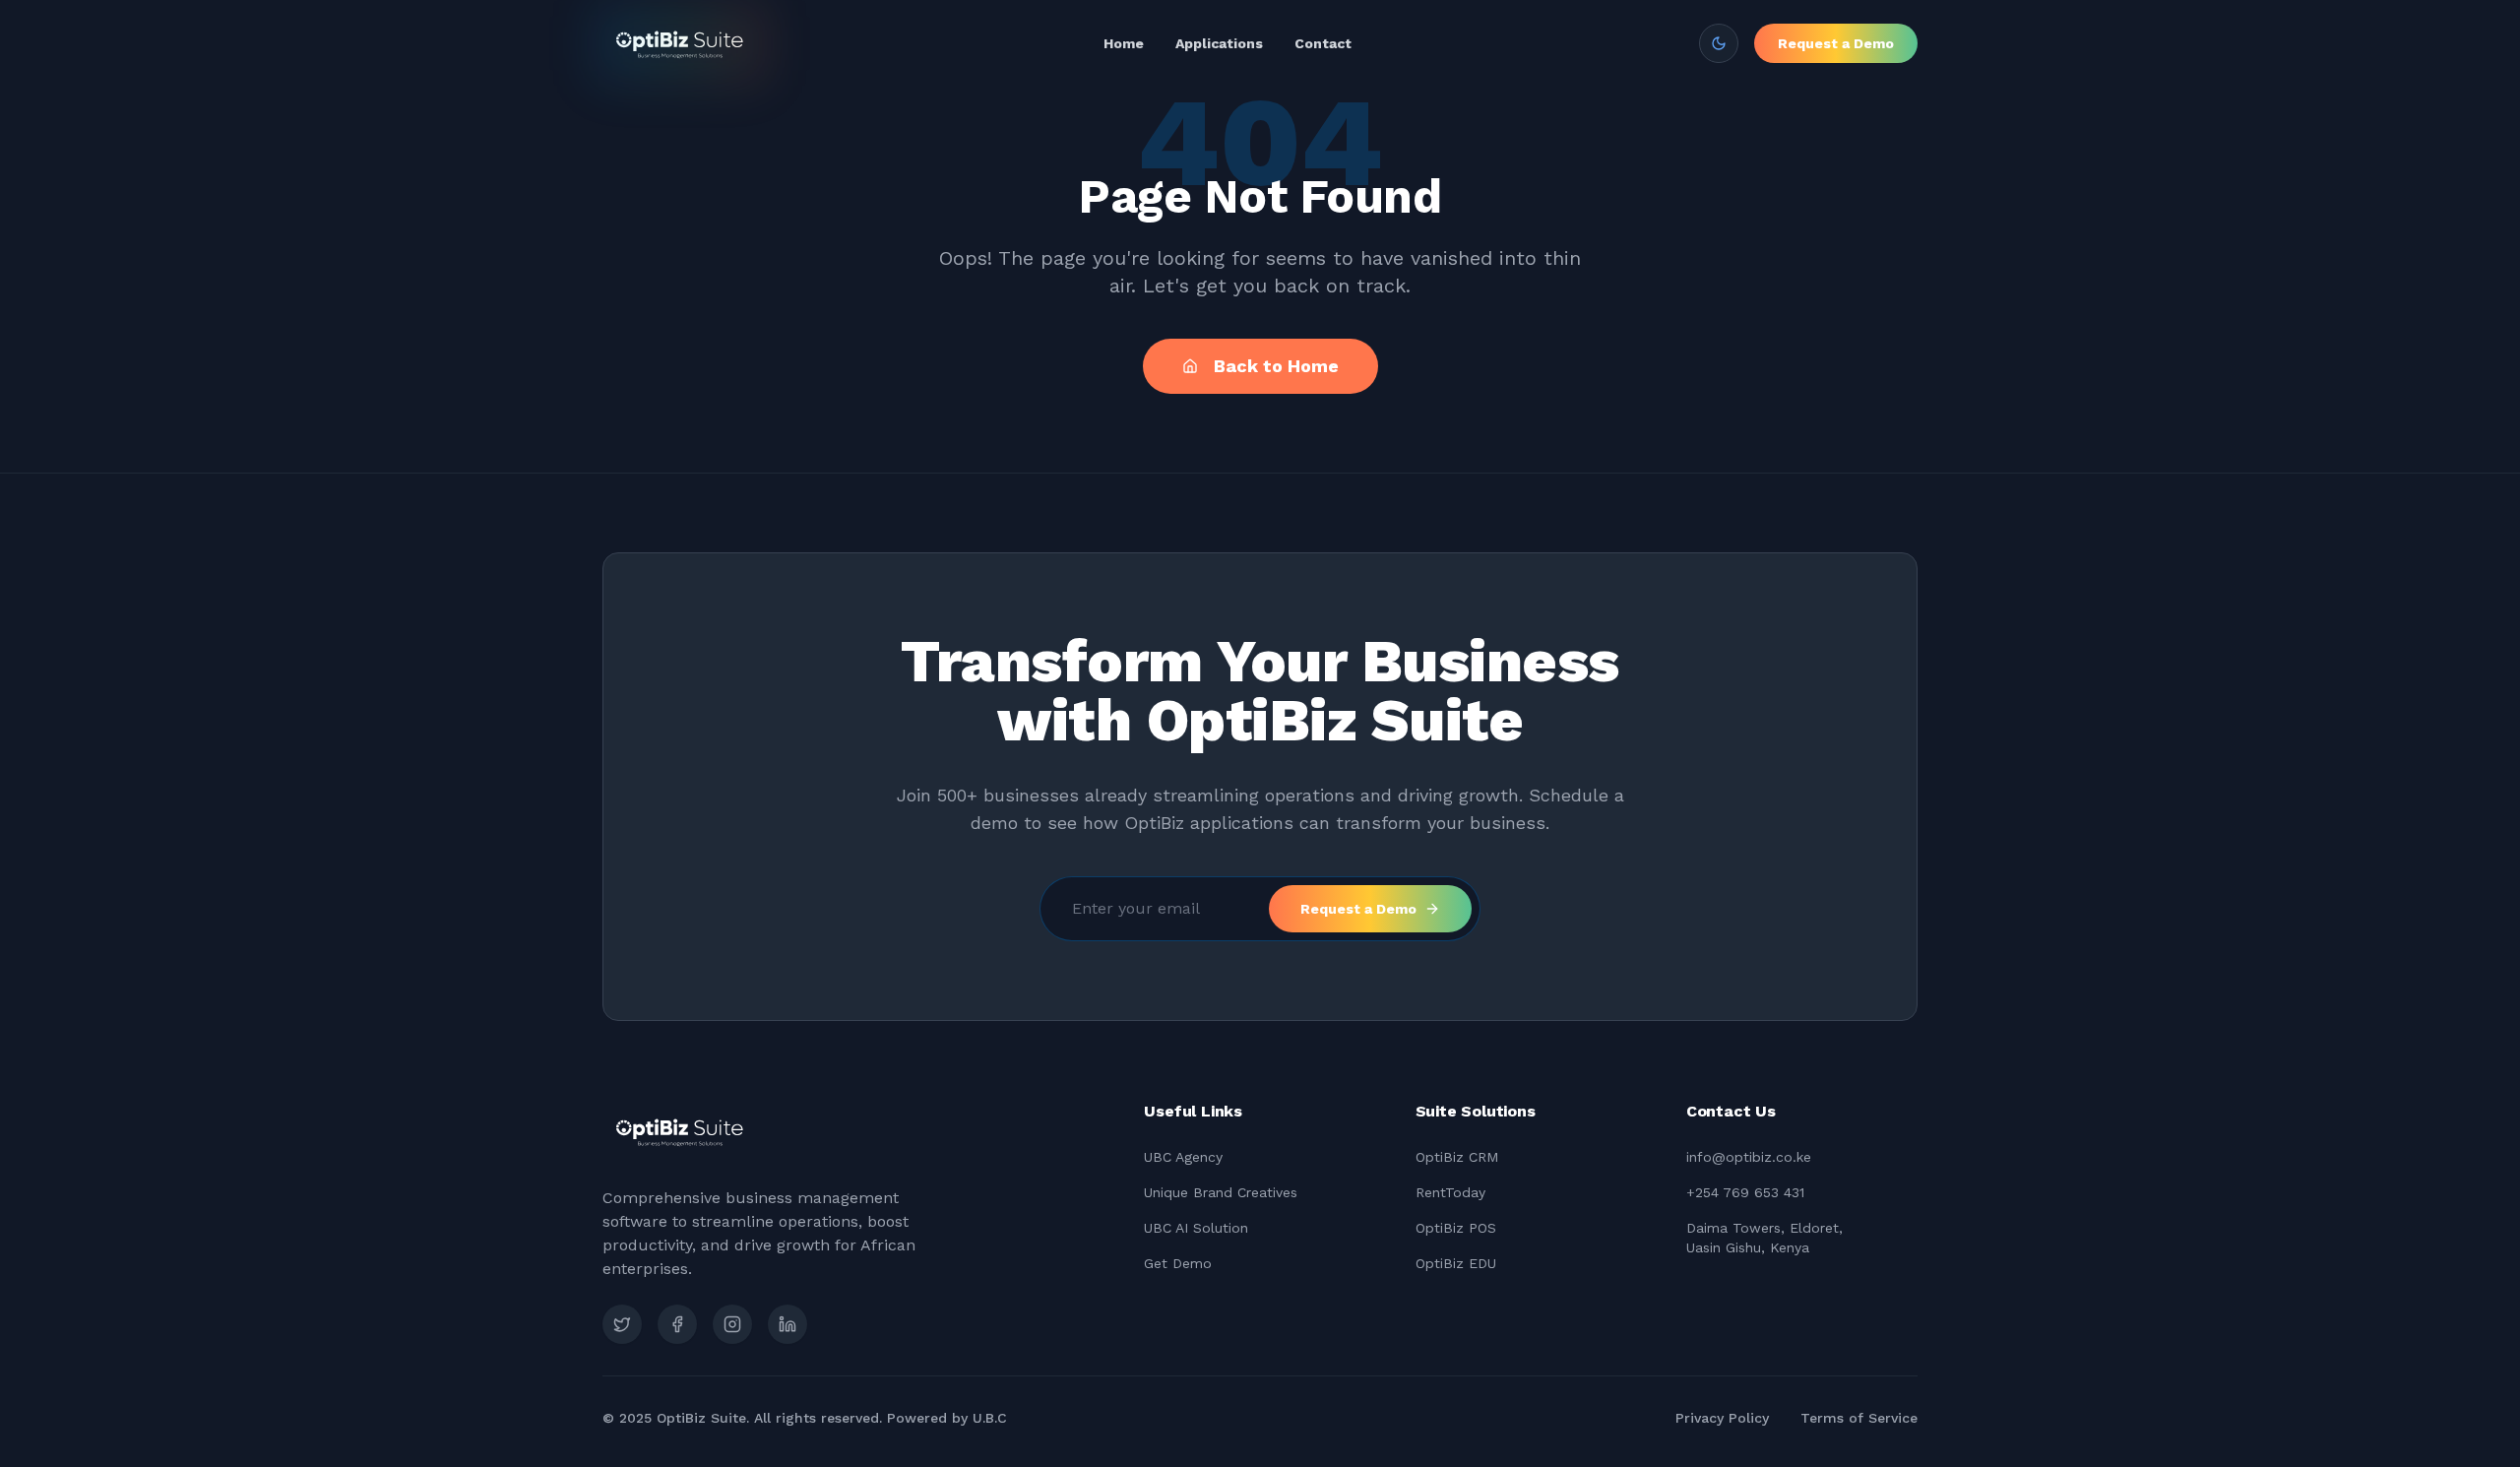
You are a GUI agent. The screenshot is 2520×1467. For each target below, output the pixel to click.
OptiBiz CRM (1457, 1157)
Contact (1323, 43)
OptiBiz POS (1456, 1228)
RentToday (1450, 1192)
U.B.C (990, 1418)
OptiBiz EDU (1456, 1263)
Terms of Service (1859, 1418)
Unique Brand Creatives (1221, 1192)
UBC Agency (1183, 1157)
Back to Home (1276, 366)
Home (1124, 43)
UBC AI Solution (1196, 1228)
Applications (1219, 43)
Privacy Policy (1722, 1418)
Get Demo (1178, 1263)
